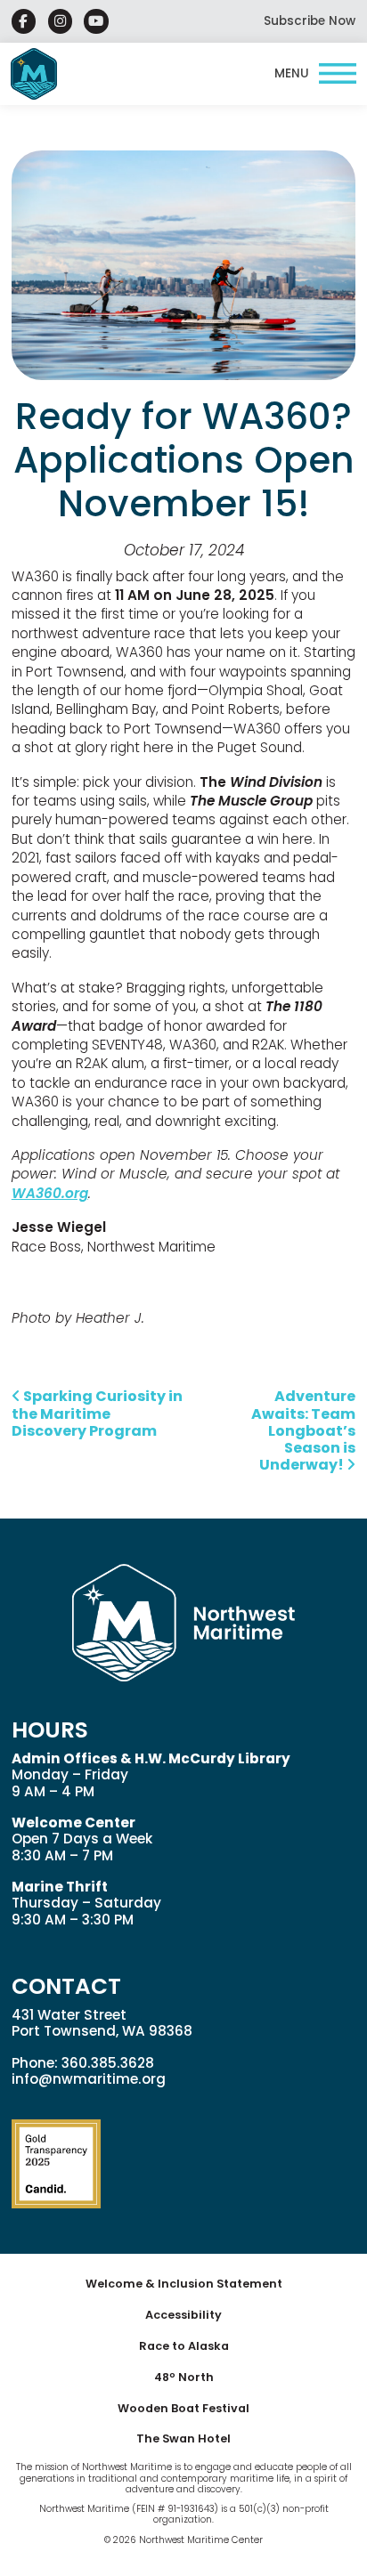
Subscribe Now (310, 21)
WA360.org (50, 1193)
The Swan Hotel (183, 2438)
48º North (184, 2377)
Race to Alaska (184, 2346)
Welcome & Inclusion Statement (184, 2284)
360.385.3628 (108, 2063)
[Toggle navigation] (315, 74)
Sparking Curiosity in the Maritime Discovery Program (97, 1413)
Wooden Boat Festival (183, 2408)
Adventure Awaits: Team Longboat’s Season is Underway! (303, 1430)
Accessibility (183, 2315)
